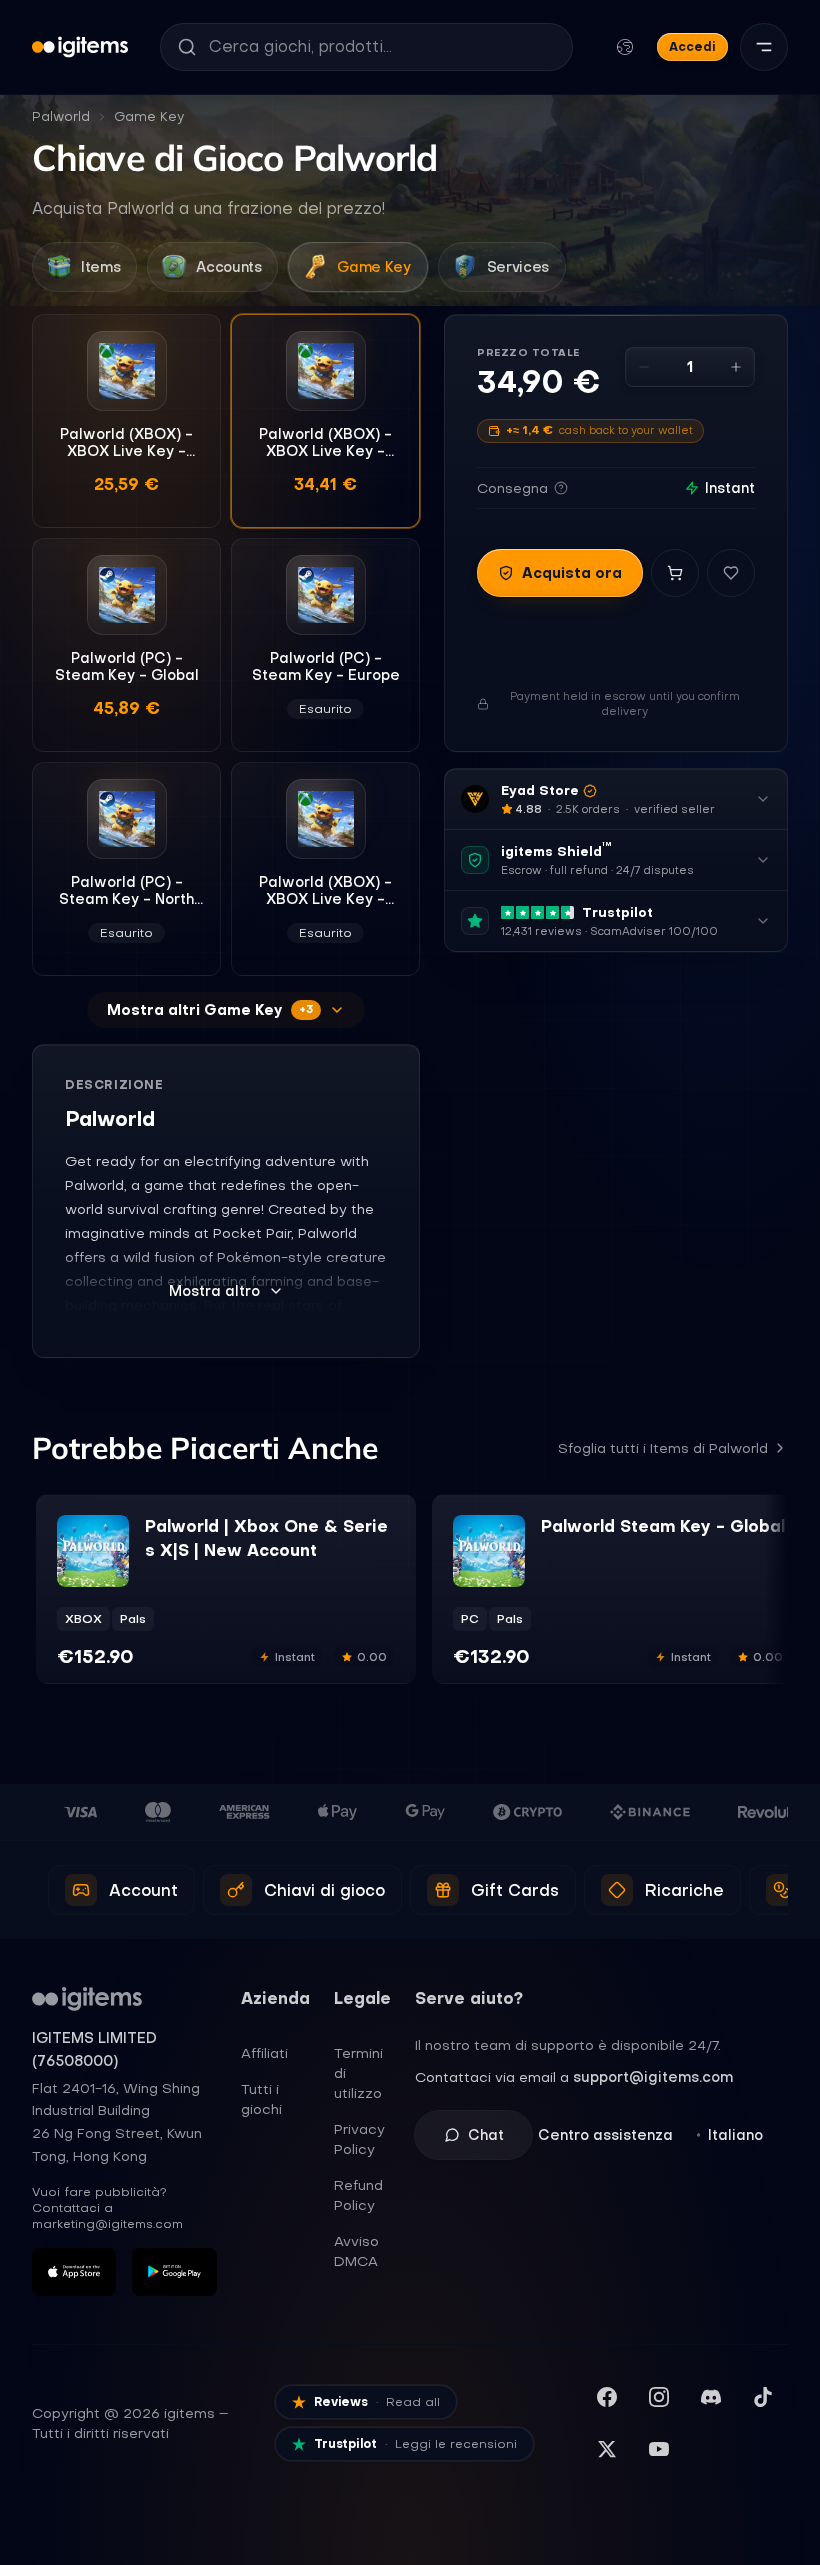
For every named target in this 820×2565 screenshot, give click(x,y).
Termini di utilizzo (358, 2073)
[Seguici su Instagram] (659, 2397)
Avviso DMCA (356, 2251)
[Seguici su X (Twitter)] (607, 2449)
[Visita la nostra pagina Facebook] (607, 2397)
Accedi (692, 46)
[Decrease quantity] (644, 367)
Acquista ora (572, 573)
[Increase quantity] (736, 367)
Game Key (149, 116)
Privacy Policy (359, 2139)
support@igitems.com (653, 2077)
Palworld (61, 116)
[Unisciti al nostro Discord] (711, 2397)
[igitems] (80, 47)
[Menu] (764, 47)
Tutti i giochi (261, 2099)
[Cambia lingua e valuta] (625, 47)
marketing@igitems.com (107, 2224)
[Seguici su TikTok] (763, 2397)
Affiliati (264, 2053)
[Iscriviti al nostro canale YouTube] (659, 2449)
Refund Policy (358, 2195)
